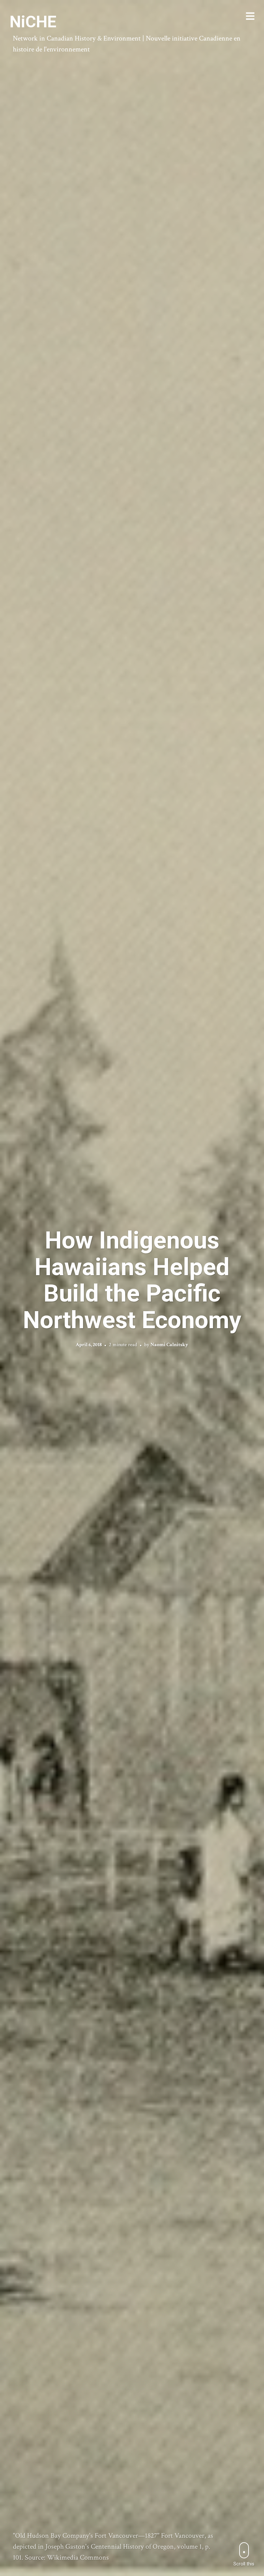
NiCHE (33, 22)
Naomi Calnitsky (169, 1345)
